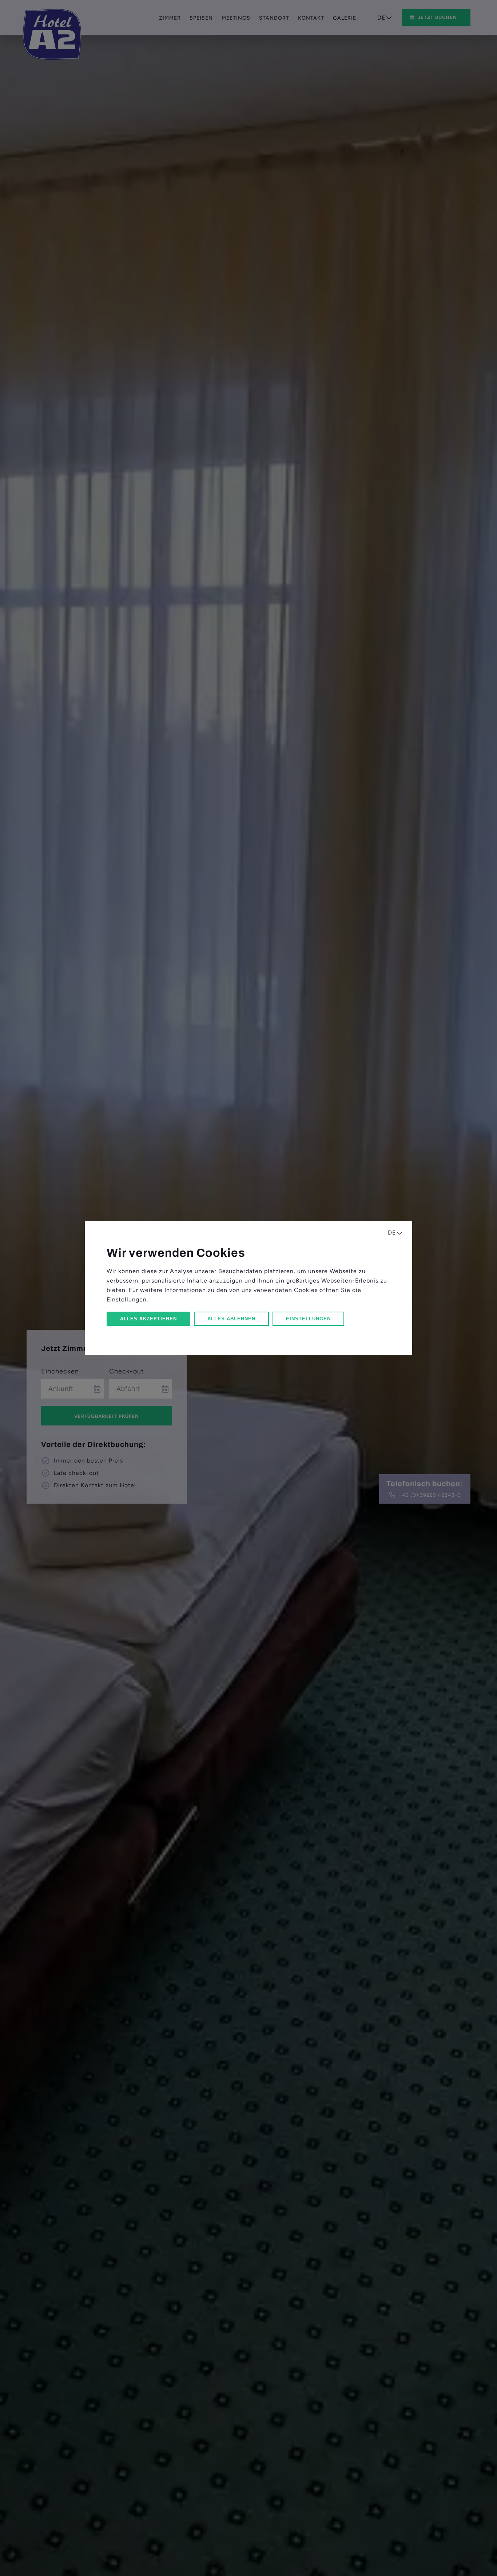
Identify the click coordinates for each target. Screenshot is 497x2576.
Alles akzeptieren (148, 1319)
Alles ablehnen (231, 1319)
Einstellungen (308, 1319)
